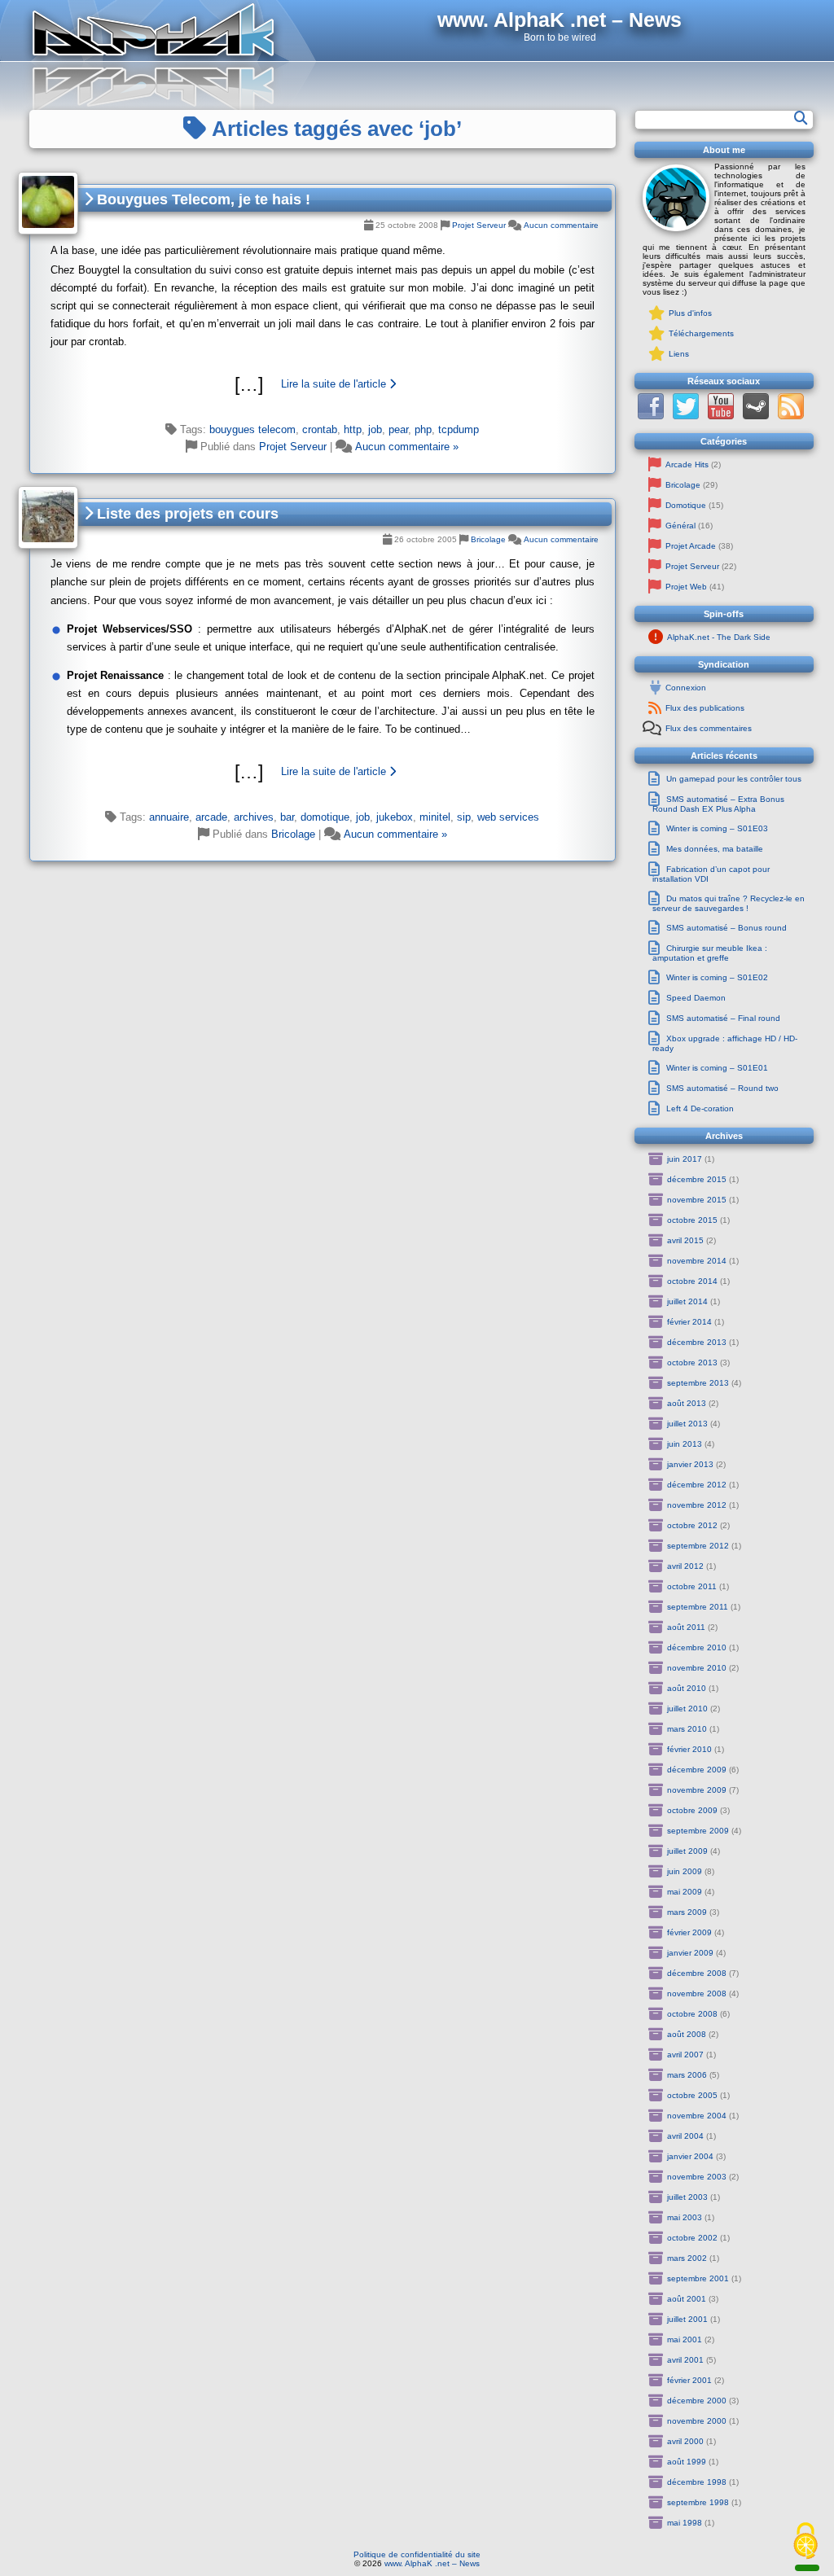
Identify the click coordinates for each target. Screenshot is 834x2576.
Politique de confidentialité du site (417, 2554)
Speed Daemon (696, 998)
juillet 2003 (687, 2197)
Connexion (686, 688)
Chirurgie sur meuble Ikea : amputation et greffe (710, 953)
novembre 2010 (697, 1668)
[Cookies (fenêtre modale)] (805, 2542)
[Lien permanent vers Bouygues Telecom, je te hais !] (48, 203)
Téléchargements (701, 333)
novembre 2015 (697, 1200)
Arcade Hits (687, 464)
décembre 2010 (697, 1647)
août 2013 (687, 1403)
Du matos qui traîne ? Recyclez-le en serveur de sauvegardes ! (729, 903)
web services (508, 817)
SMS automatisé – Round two (722, 1088)
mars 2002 (687, 2258)
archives (254, 817)
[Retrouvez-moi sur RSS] (791, 416)
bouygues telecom (252, 429)
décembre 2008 (697, 1973)
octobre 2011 (692, 1586)
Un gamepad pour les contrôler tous (734, 779)
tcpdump (459, 429)
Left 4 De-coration (700, 1108)
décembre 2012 (697, 1485)
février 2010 (689, 1749)
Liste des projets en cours (186, 514)
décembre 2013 (697, 1342)
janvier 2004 (690, 2156)
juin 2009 (685, 1871)
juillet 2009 (687, 1851)
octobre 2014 (692, 1281)
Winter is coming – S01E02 (717, 977)
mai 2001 (685, 2339)
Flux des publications (705, 708)
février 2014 (689, 1322)
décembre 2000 (697, 2401)
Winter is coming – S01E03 (717, 828)
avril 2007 (685, 2055)
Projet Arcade (691, 546)
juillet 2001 (687, 2319)
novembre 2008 (697, 1993)
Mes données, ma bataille (715, 849)
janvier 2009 (690, 1953)
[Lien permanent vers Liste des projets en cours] (48, 517)
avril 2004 (685, 2136)
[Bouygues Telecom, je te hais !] (323, 384)
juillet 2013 (687, 1424)
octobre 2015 (692, 1220)
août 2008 (687, 2034)
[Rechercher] (801, 118)
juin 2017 (685, 1159)
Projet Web (686, 587)
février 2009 (689, 1932)
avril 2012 (685, 1566)
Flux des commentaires (709, 728)
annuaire (169, 817)
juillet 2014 (687, 1301)
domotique (325, 817)
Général (680, 526)
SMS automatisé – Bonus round (726, 928)
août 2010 (687, 1688)
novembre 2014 (697, 1261)
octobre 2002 (692, 2238)
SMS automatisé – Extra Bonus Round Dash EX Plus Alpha (718, 804)
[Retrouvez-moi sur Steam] (756, 416)
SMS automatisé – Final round (723, 1018)
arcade (211, 817)
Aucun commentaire (561, 225)
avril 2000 (685, 2441)
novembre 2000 (697, 2421)
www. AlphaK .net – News (432, 2563)
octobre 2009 (692, 1810)
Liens (679, 354)
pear (398, 429)
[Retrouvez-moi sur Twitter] (686, 416)
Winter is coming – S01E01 (717, 1068)
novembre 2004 (697, 2116)
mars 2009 (687, 1912)
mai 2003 (685, 2217)
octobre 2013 (692, 1362)
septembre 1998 (698, 2502)
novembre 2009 (697, 1790)
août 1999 (687, 2462)
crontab (320, 429)
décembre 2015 (697, 1179)
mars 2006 (687, 2075)
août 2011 (686, 1627)
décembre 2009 (697, 1770)
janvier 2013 (690, 1464)
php (423, 429)
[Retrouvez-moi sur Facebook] (651, 416)
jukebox (395, 817)
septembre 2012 (698, 1546)
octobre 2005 (692, 2095)
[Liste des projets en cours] (323, 772)
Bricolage (488, 539)
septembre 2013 (698, 1383)
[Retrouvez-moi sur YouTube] (721, 416)
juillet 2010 (687, 1709)
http (353, 429)
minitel (435, 817)
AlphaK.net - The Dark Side (719, 637)
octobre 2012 (692, 1525)
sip (464, 817)
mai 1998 (685, 2523)
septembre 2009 (698, 1831)
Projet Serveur (479, 225)
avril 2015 (685, 1240)
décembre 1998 (697, 2482)
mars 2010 (687, 1729)
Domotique (686, 505)
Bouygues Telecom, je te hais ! (202, 199)
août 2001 (687, 2299)
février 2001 (689, 2380)
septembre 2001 (698, 2278)
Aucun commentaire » (407, 447)
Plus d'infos (690, 313)
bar (287, 817)
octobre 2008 (692, 2014)
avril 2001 (685, 2360)
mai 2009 (685, 1892)
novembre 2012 (697, 1505)
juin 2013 (685, 1444)
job (375, 429)
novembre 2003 (697, 2177)
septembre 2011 (698, 1607)
